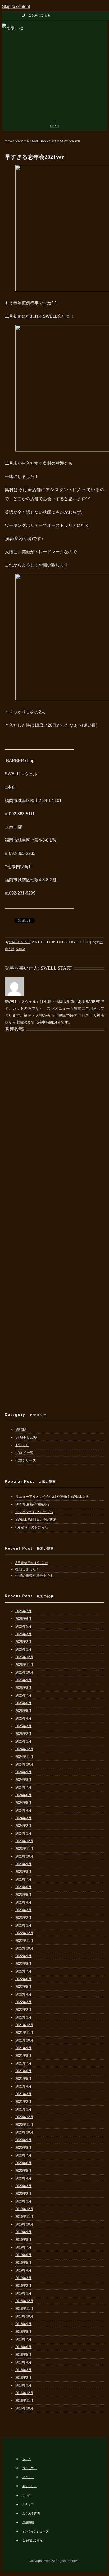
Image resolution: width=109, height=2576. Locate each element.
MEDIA (21, 1430)
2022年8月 (23, 1964)
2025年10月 (24, 1672)
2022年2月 (23, 2010)
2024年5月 (23, 1803)
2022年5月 (23, 1987)
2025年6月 (23, 1703)
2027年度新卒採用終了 (33, 1504)
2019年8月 (23, 2240)
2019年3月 (23, 2278)
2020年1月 (23, 2201)
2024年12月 (24, 1749)
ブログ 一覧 (24, 1453)
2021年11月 (24, 2033)
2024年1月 (23, 1833)
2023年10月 (24, 1856)
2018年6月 (23, 2347)
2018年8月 (23, 2332)
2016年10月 (24, 2408)
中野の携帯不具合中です (34, 1576)
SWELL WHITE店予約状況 (36, 1520)
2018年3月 (23, 2370)
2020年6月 (23, 2163)
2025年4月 (23, 1718)
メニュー (28, 2477)
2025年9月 (23, 1680)
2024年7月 (23, 1787)
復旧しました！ (27, 1569)
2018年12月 (24, 2301)
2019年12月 (24, 2209)
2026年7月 (23, 1611)
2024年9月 (23, 1772)
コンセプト (29, 2468)
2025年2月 (23, 1734)
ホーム (27, 2459)
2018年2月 (23, 2378)
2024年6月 (23, 1795)
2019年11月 (24, 2217)
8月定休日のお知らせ (32, 1527)
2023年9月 (23, 1864)
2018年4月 (23, 2362)
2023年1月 (23, 1925)
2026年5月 (23, 1626)
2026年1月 (23, 1649)
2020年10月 (24, 2132)
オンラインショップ (35, 2531)
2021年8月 (23, 2056)
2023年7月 (23, 1879)
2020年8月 (23, 2148)
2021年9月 (23, 2048)
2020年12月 (24, 2117)
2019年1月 (23, 2293)
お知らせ (22, 1445)
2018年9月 (23, 2324)
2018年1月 (23, 2385)
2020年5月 (23, 2171)
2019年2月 (23, 2286)
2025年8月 (23, 1688)
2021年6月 (23, 2071)
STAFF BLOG (26, 1437)
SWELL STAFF (20, 942)
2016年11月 (24, 2401)
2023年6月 (23, 1887)
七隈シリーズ (26, 1460)
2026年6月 (23, 1619)
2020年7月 (23, 2155)
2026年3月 (23, 1634)
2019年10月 (24, 2224)
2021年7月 (23, 2063)
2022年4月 (23, 1994)
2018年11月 (24, 2309)
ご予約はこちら (32, 2540)
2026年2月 (23, 1642)
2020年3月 (23, 2186)
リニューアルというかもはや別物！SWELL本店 (52, 1497)
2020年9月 (23, 2140)
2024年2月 (23, 1826)
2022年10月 (24, 1948)
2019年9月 (23, 2232)
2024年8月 (23, 1780)
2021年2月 (23, 2102)
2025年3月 (23, 1726)
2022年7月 (23, 1971)
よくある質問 (31, 2513)
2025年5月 (23, 1711)
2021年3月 (23, 2094)
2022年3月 (23, 2002)
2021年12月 (24, 2025)
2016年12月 (24, 2393)
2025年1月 (23, 1741)
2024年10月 (24, 1764)
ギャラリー (29, 2486)
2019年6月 (23, 2255)
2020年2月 (23, 2194)
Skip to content (16, 6)
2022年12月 (24, 1933)
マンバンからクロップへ (34, 1512)
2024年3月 (23, 1818)
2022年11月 (24, 1941)
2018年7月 (23, 2339)
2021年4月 (23, 2086)
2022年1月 (23, 2017)
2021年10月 (24, 2040)
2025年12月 (24, 1657)
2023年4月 (23, 1902)
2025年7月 (23, 1695)
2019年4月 (23, 2270)
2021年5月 (23, 2079)
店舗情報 (28, 2522)
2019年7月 (23, 2247)
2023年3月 (23, 1910)
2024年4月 (23, 1810)
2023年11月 (24, 1849)
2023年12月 (24, 1841)
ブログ (27, 2495)
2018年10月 (24, 2316)
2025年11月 (24, 1665)
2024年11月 (24, 1757)
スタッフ (28, 2504)
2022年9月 (23, 1956)
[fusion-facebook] (101, 15)
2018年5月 (23, 2355)
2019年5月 (23, 2263)
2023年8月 (23, 1872)
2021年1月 (23, 2109)
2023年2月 (23, 1918)
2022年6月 (23, 1979)
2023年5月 (23, 1895)
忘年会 (21, 949)
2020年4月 (23, 2178)
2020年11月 (24, 2125)
